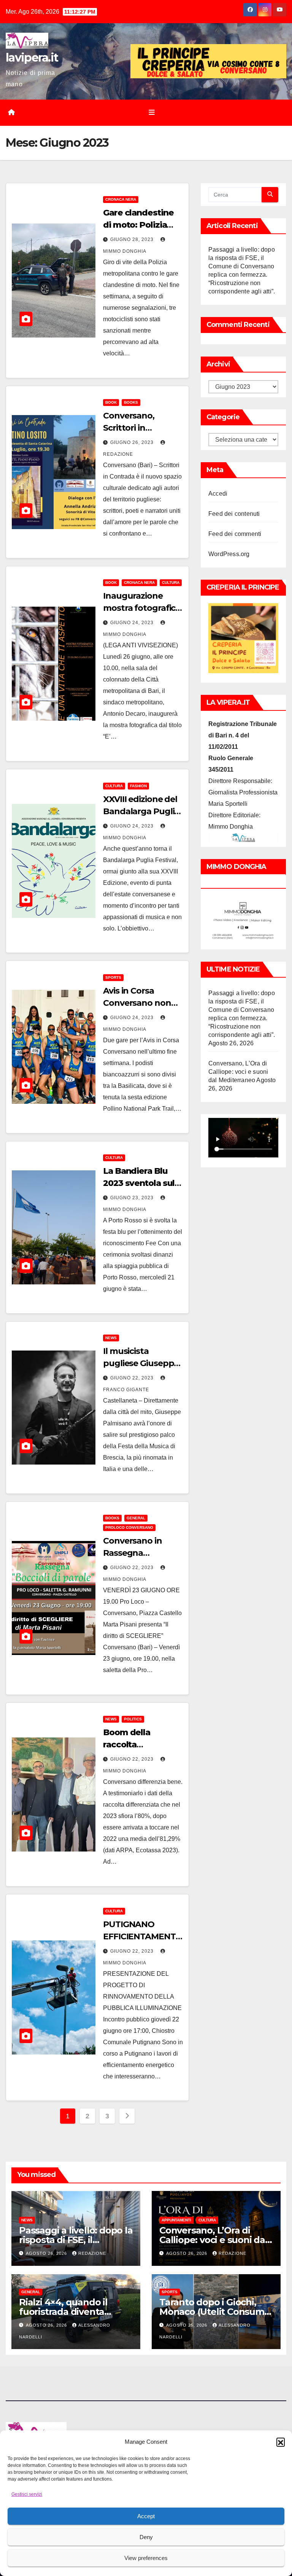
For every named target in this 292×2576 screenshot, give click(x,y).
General (136, 1518)
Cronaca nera (121, 199)
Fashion (138, 786)
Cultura (171, 583)
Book (111, 402)
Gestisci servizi (27, 2494)
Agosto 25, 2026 (187, 2325)
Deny (146, 2537)
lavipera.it (32, 58)
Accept (146, 2516)
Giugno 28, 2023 (133, 239)
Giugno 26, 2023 (133, 442)
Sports (113, 977)
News (111, 1338)
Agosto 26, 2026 (47, 2253)
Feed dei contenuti (234, 514)
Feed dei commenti (235, 534)
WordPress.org (229, 554)
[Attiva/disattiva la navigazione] (152, 113)
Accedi (218, 494)
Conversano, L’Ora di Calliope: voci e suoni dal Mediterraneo (238, 1072)
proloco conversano (129, 1527)
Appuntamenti (176, 2220)
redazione (92, 2253)
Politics (133, 1719)
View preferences (146, 2558)
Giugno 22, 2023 (133, 1378)
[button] (281, 2442)
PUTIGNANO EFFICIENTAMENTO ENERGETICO (143, 1936)
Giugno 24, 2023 (133, 623)
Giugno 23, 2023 (133, 1198)
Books (131, 402)
